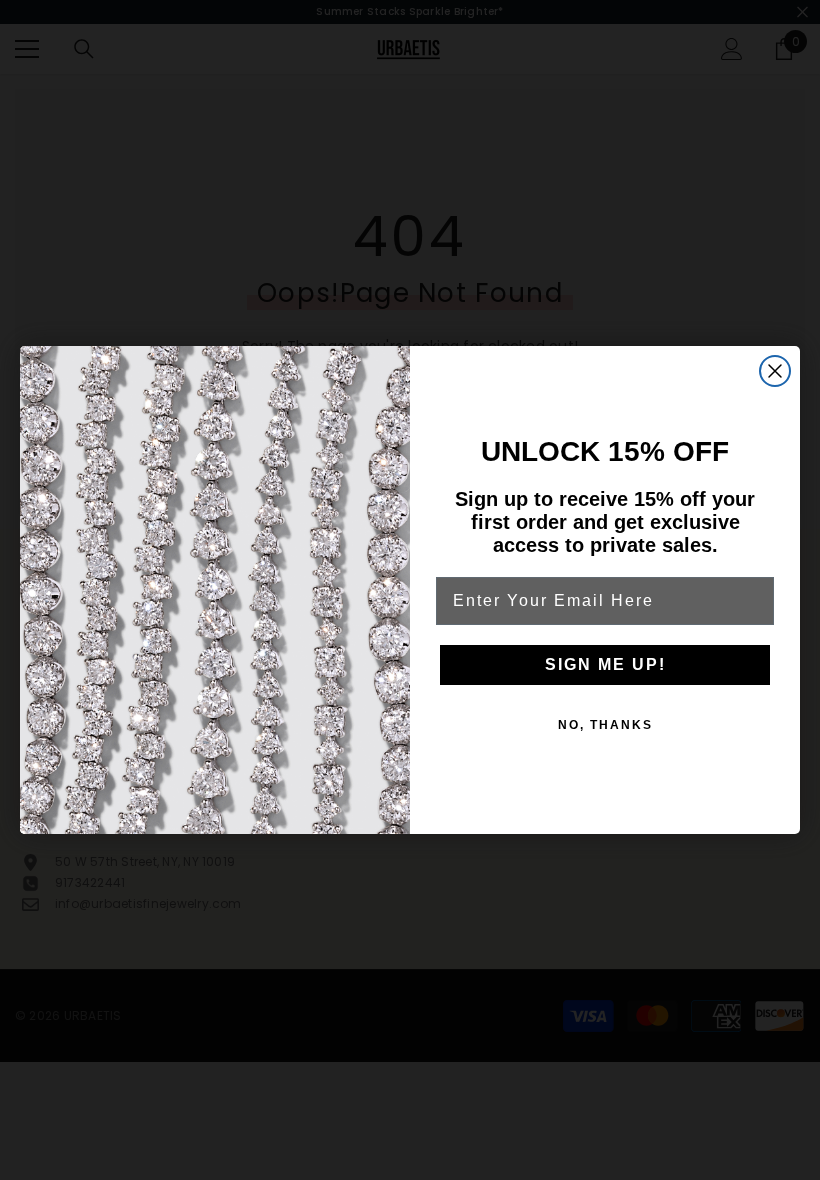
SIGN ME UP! (605, 664)
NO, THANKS (605, 725)
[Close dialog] (775, 371)
